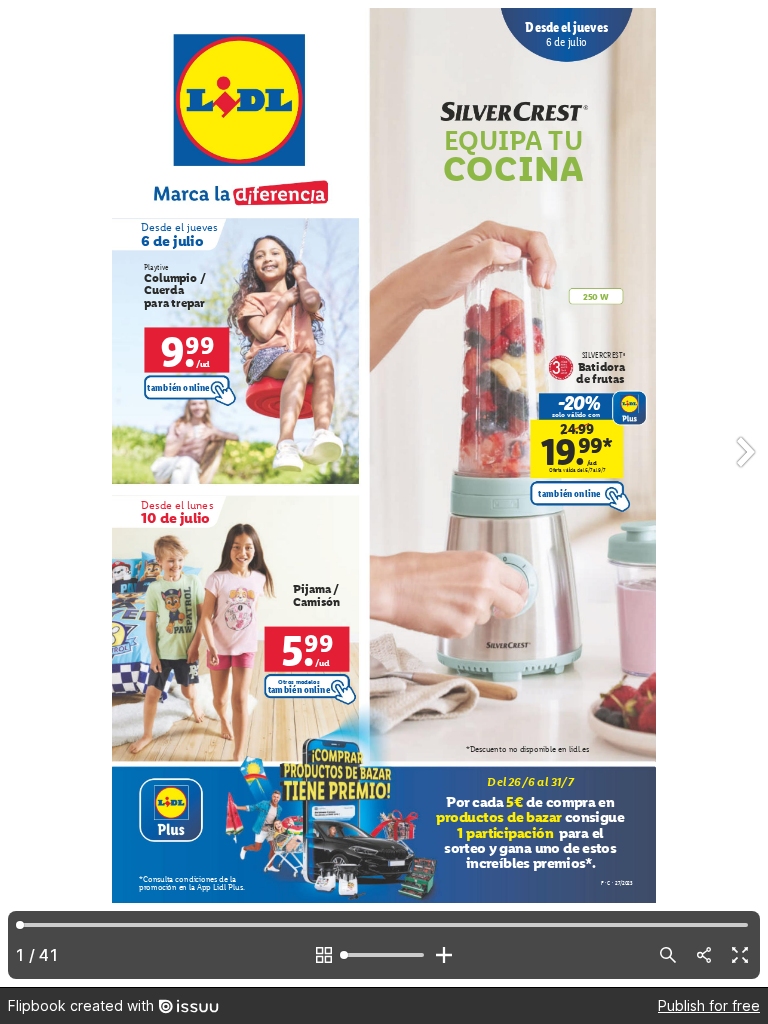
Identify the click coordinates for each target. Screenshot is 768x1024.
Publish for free (709, 1005)
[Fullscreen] (740, 955)
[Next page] (744, 493)
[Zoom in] (444, 955)
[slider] (384, 955)
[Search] (668, 955)
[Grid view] (324, 955)
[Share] (704, 955)
